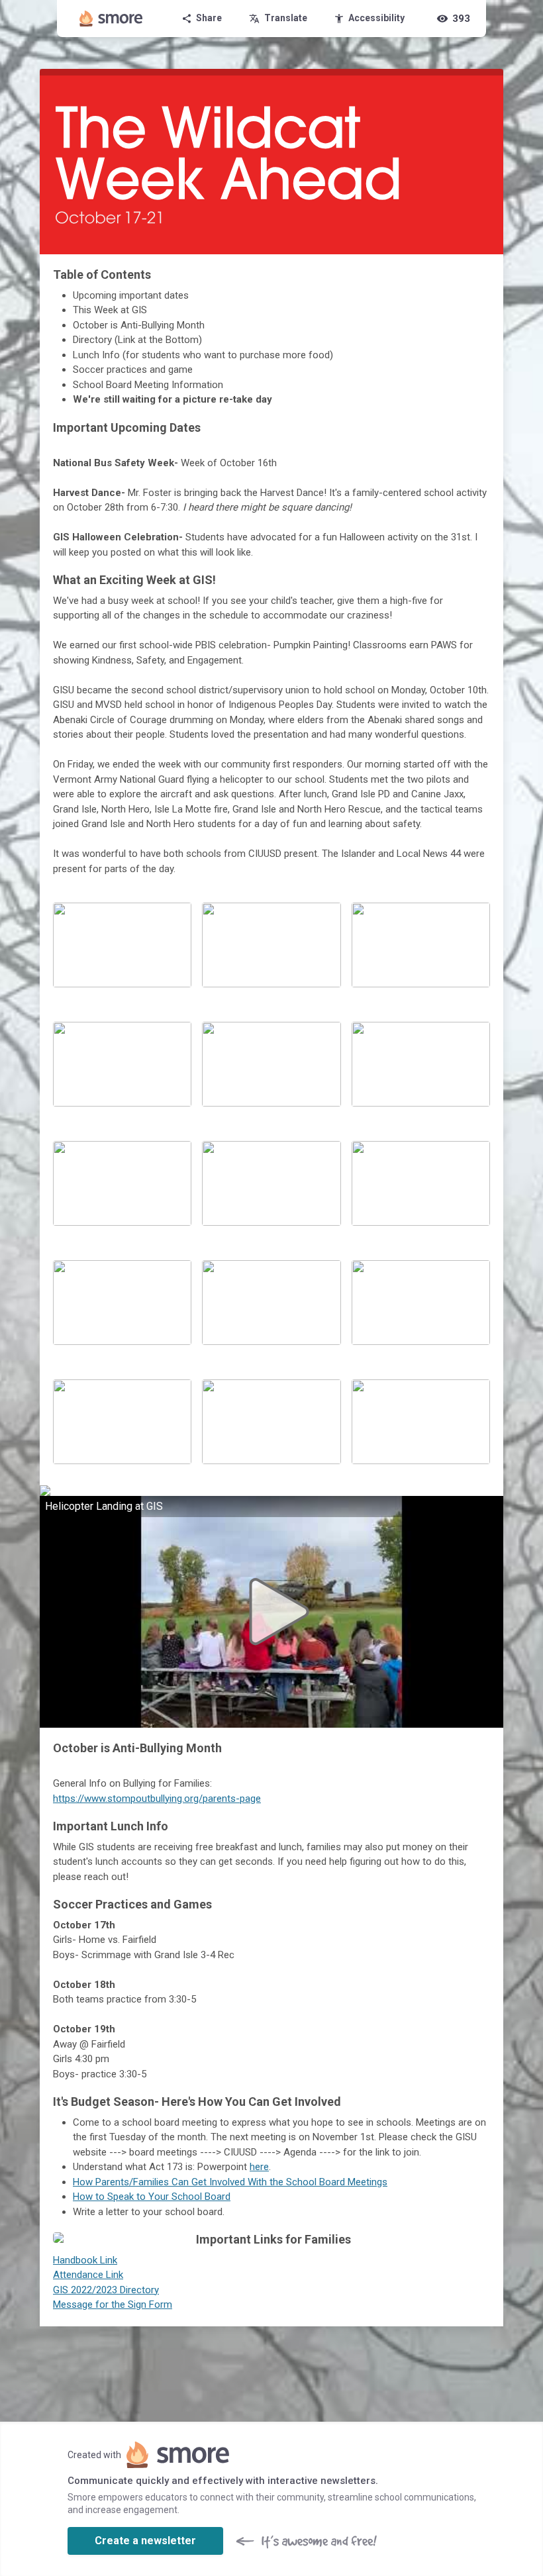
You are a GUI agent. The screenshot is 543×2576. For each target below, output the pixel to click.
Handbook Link (85, 2260)
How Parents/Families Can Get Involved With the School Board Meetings (230, 2182)
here (259, 2167)
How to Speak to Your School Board (152, 2197)
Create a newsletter (145, 2541)
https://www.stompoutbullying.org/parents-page (157, 1799)
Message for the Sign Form (113, 2304)
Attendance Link (88, 2275)
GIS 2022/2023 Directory (106, 2290)
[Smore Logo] (111, 19)
